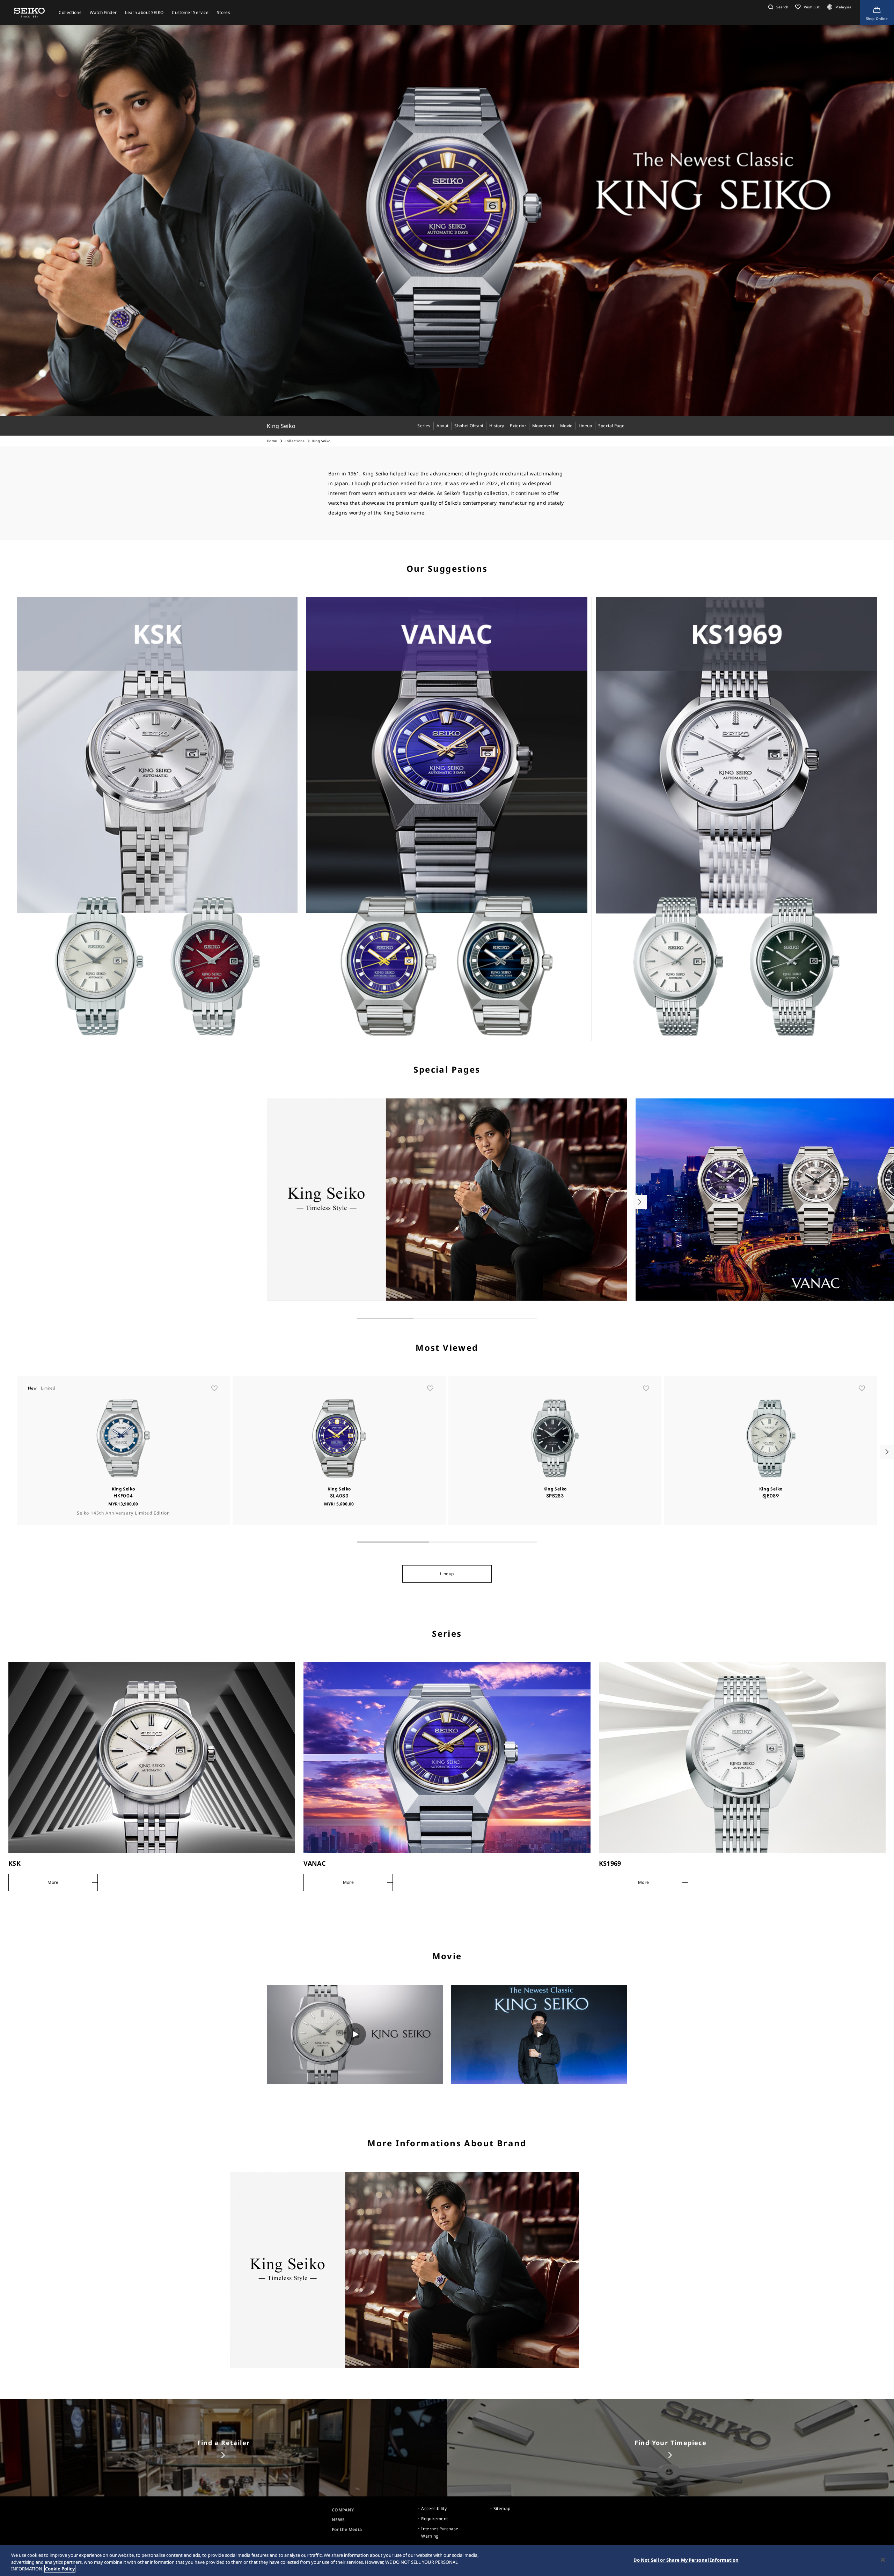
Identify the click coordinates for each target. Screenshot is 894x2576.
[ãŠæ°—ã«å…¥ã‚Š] (214, 1388)
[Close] (883, 2560)
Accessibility (434, 2508)
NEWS (338, 2520)
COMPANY (343, 2510)
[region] (447, 2560)
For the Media (347, 2529)
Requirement (434, 2519)
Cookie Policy (60, 2569)
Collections (295, 441)
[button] (777, 7)
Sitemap (502, 2508)
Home (272, 441)
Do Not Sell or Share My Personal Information (686, 2560)
